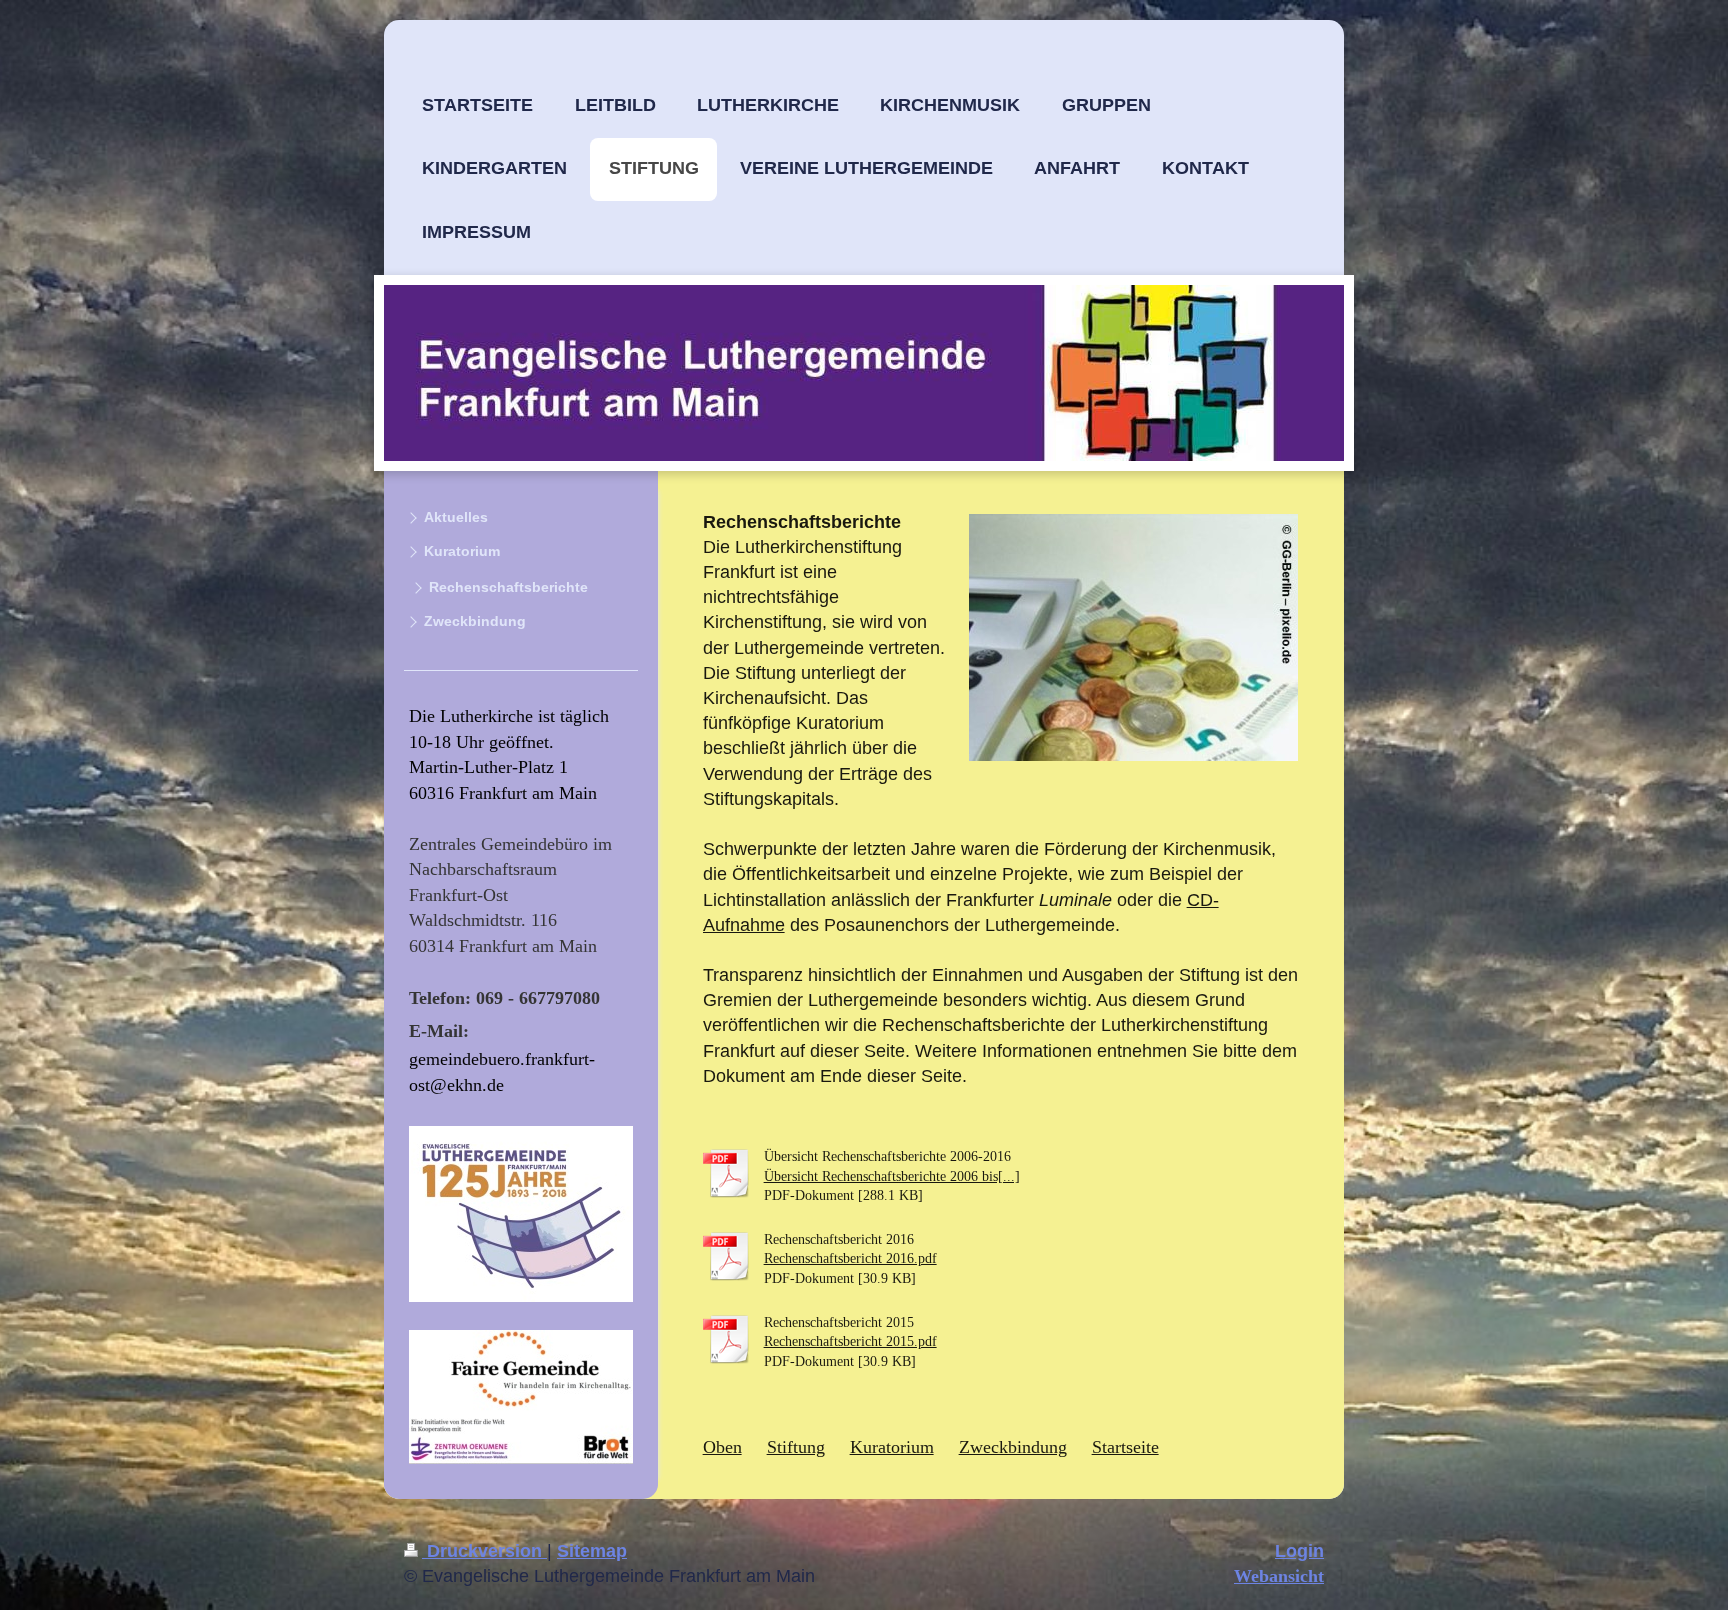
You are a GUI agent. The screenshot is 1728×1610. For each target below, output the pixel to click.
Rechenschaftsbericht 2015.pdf (850, 1341)
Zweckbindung (1013, 1447)
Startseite (1125, 1447)
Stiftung (796, 1447)
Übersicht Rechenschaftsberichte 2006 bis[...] (892, 1176)
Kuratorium (892, 1447)
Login (1299, 1551)
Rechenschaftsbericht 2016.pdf (850, 1258)
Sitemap (592, 1551)
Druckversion (484, 1551)
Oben (722, 1447)
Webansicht (1279, 1576)
